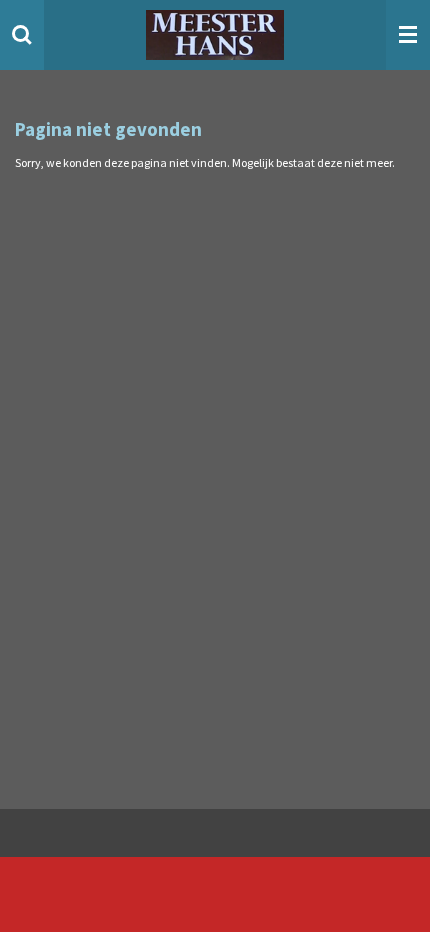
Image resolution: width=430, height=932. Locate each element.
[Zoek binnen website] (22, 35)
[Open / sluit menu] (408, 35)
